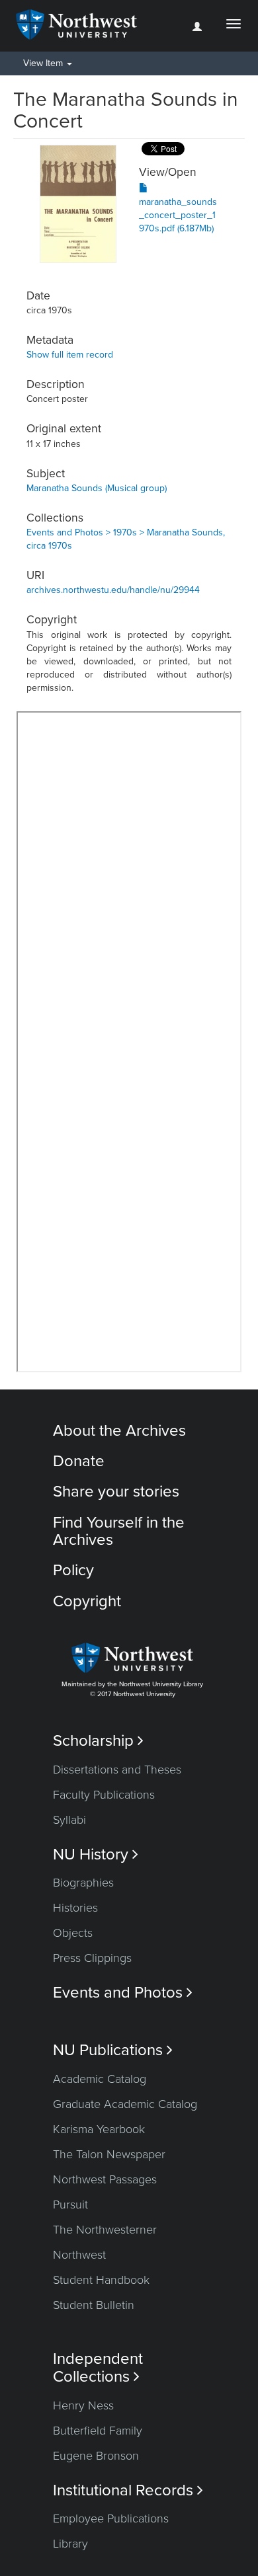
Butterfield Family (98, 2431)
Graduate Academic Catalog (125, 2104)
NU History (96, 1854)
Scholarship (98, 1741)
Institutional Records (128, 2490)
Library (70, 2544)
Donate (79, 1461)
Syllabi (69, 1820)
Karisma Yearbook (99, 2129)
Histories (75, 1908)
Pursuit (70, 2205)
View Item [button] (44, 63)
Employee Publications (111, 2518)
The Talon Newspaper (109, 2154)
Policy (73, 1570)
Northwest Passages (105, 2179)
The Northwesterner (105, 2230)
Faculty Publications (104, 1795)
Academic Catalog (100, 2079)
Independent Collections (98, 2368)
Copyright (87, 1601)
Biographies (83, 1883)
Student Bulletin (94, 2305)
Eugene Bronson (96, 2456)
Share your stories (116, 1492)
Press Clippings (92, 1958)
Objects (73, 1933)
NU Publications (113, 2050)
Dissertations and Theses (117, 1770)
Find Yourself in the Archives (119, 1531)
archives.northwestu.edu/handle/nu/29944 (113, 590)
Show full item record (70, 355)
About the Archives (119, 1431)
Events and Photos (123, 1993)
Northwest (79, 2255)
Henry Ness (83, 2405)
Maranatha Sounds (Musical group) (97, 488)
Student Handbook (101, 2280)
